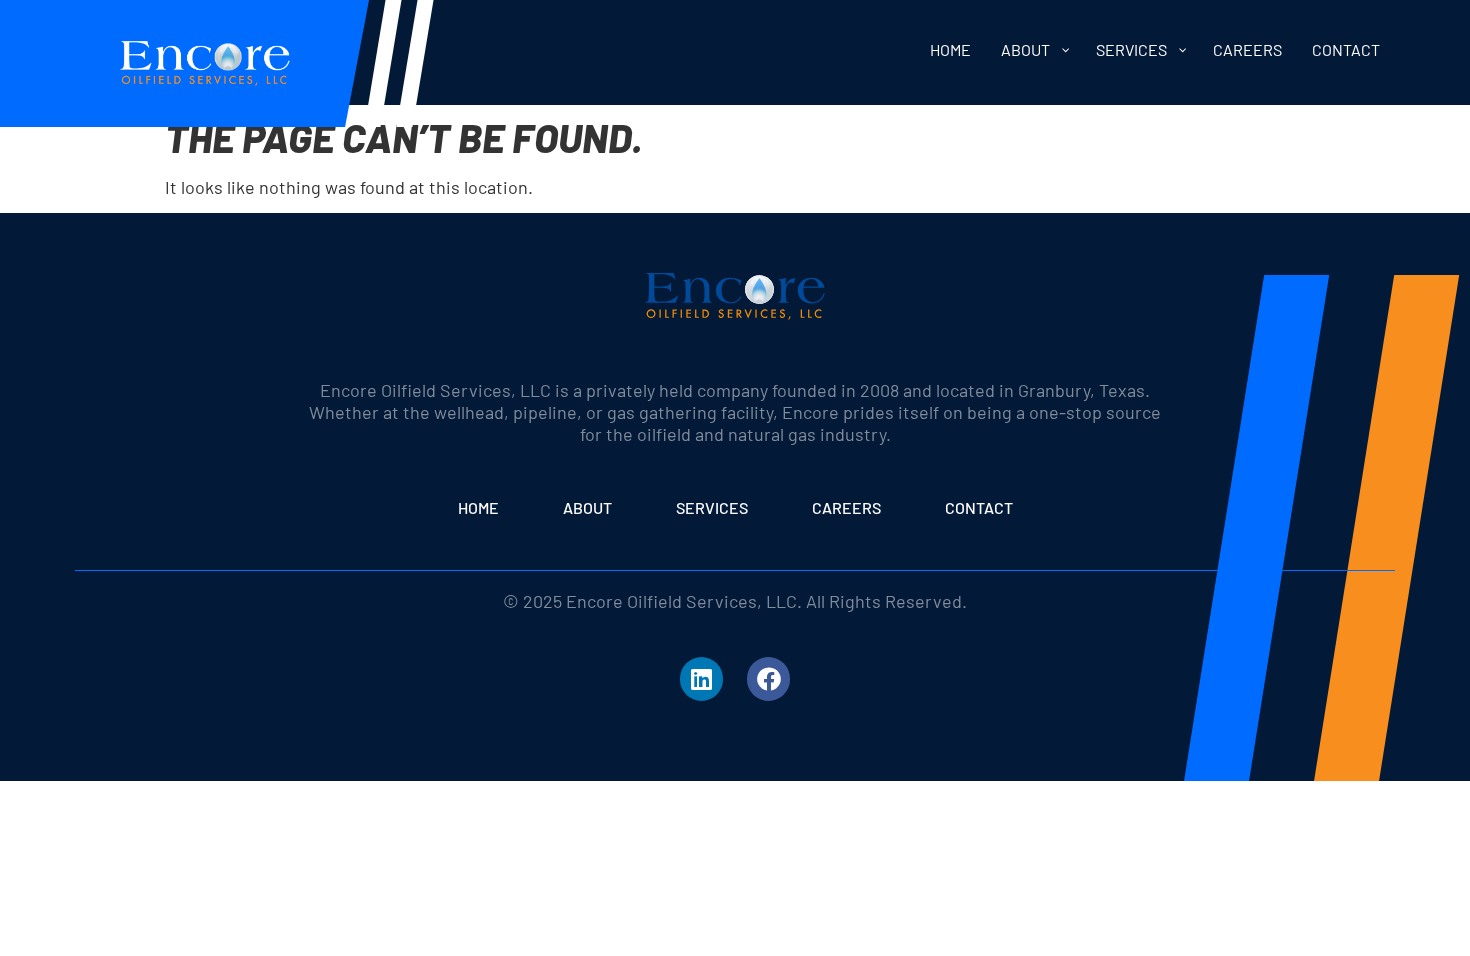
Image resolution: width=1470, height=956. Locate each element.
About (587, 507)
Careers (846, 507)
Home (478, 507)
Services (712, 507)
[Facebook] (768, 678)
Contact (979, 507)
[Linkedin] (701, 678)
